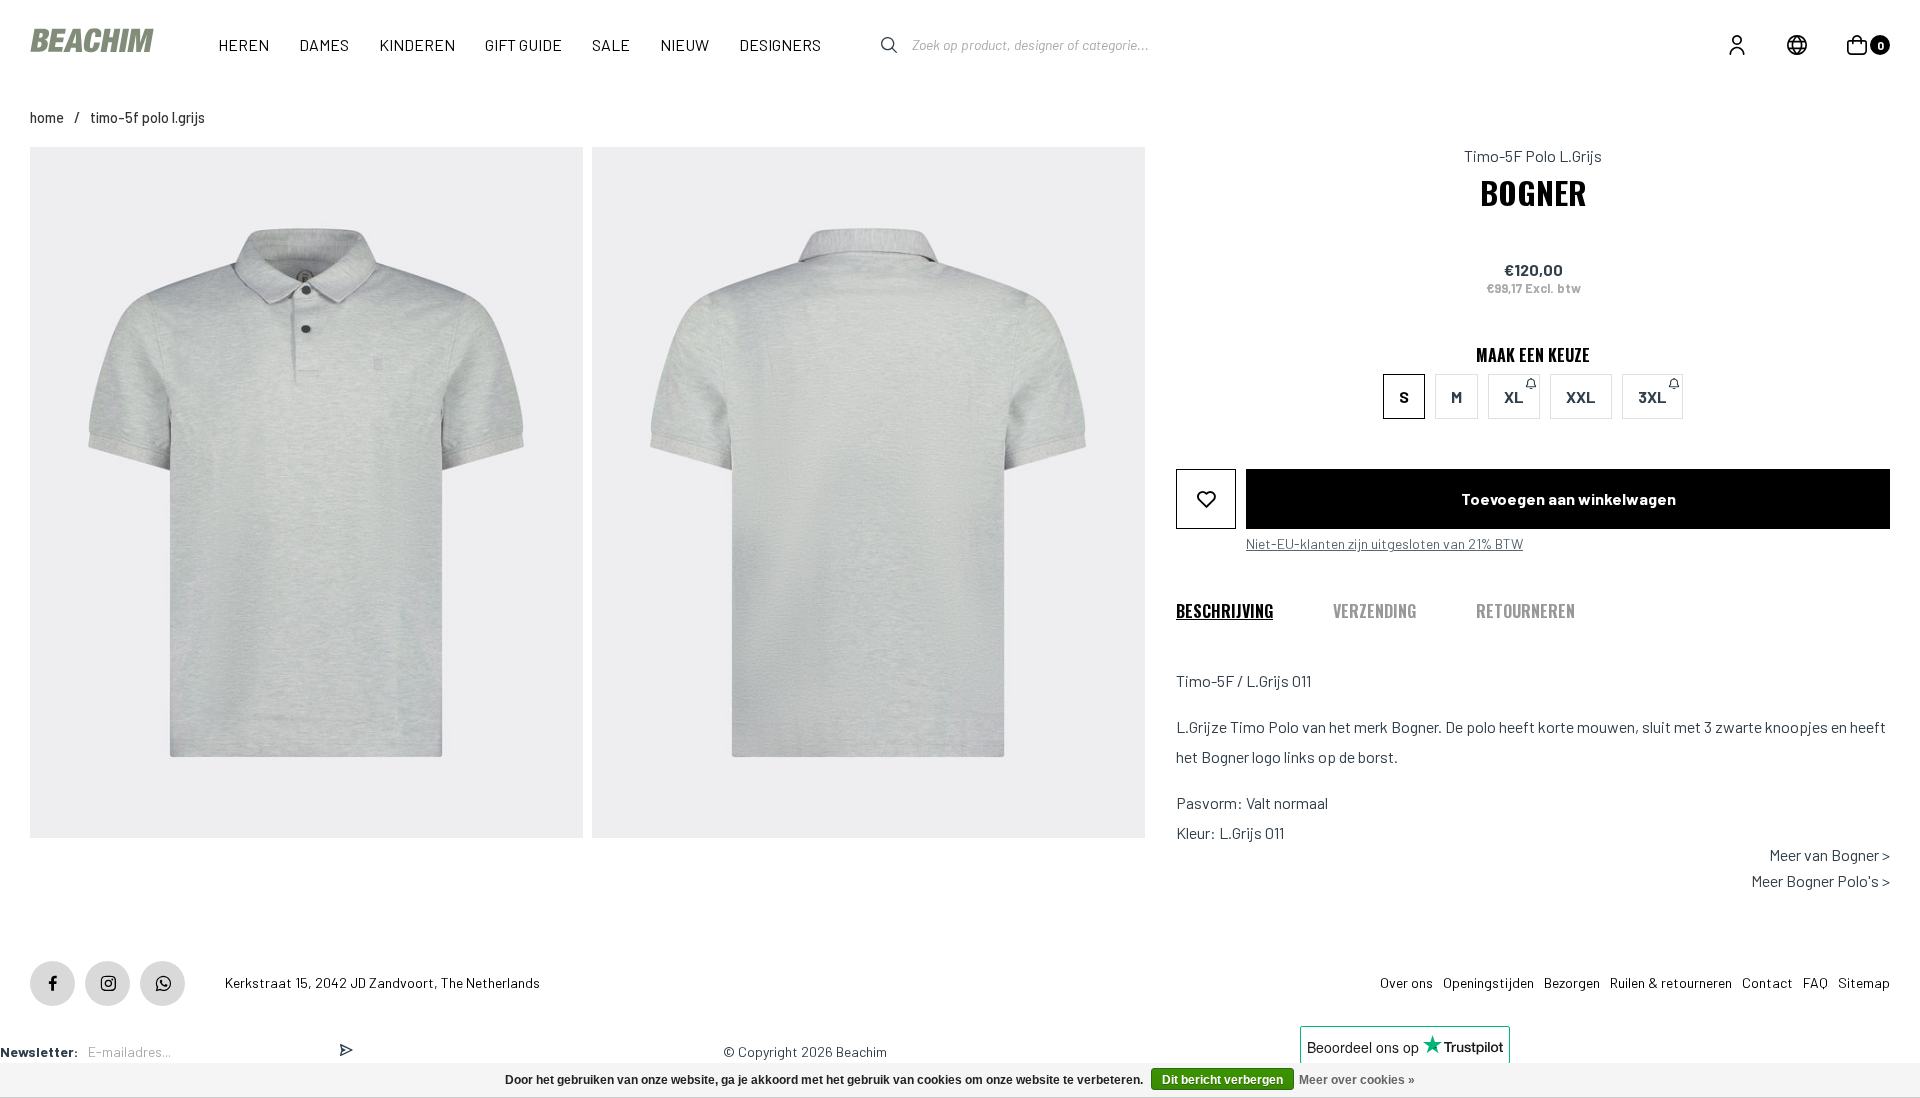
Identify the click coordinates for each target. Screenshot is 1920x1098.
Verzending (1374, 611)
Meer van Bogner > (1829, 855)
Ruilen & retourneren (1671, 982)
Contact (1767, 982)
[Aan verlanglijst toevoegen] (1206, 499)
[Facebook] (52, 983)
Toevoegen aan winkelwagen (1568, 498)
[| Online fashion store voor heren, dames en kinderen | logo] (94, 44)
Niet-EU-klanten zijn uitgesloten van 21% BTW (1384, 544)
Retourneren (1525, 611)
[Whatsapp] (162, 983)
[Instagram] (107, 983)
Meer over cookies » (1357, 1080)
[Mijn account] (1737, 45)
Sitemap (1864, 982)
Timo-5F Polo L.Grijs (147, 117)
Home (47, 117)
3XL (1652, 396)
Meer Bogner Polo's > (1820, 881)
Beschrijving (1224, 611)
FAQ (1815, 982)
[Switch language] (1797, 45)
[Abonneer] (346, 1051)
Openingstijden (1488, 982)
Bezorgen (1572, 982)
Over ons (1406, 982)
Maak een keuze (1533, 355)
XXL (1581, 396)
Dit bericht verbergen (1222, 1080)
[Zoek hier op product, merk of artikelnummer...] (874, 45)
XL (1514, 396)
